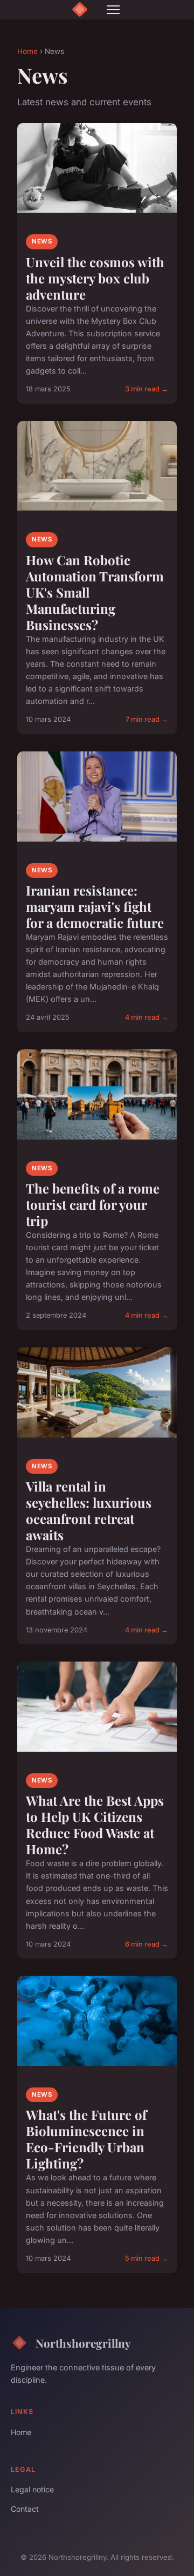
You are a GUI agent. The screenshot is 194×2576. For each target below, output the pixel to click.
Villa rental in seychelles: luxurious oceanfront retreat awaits (89, 1510)
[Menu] (113, 10)
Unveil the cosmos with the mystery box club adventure (95, 278)
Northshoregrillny (83, 2343)
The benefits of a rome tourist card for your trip (93, 1204)
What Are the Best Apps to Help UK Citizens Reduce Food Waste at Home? (95, 1825)
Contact (25, 2509)
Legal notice (32, 2489)
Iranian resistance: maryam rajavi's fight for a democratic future (95, 906)
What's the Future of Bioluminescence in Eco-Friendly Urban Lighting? (86, 2139)
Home (27, 51)
